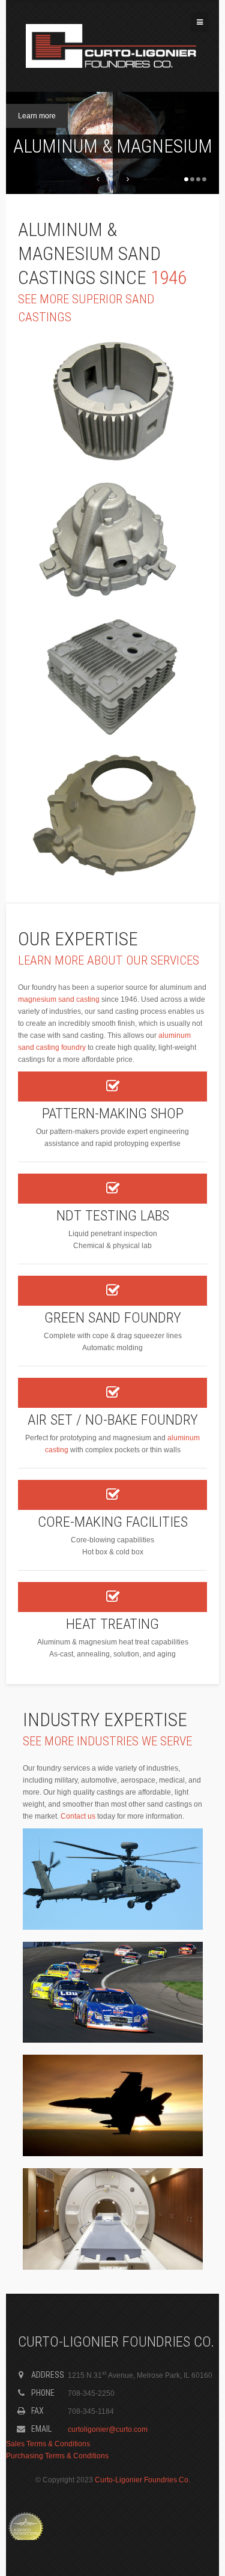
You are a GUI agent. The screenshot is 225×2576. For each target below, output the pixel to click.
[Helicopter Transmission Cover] (112, 816)
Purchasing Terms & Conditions (57, 2456)
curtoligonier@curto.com (108, 2429)
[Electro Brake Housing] (112, 401)
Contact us (78, 1816)
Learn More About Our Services (109, 960)
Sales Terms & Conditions (48, 2444)
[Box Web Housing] (112, 677)
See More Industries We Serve (107, 1741)
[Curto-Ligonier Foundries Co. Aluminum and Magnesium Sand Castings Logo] (111, 46)
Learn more (37, 116)
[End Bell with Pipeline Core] (112, 539)
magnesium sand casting (59, 999)
